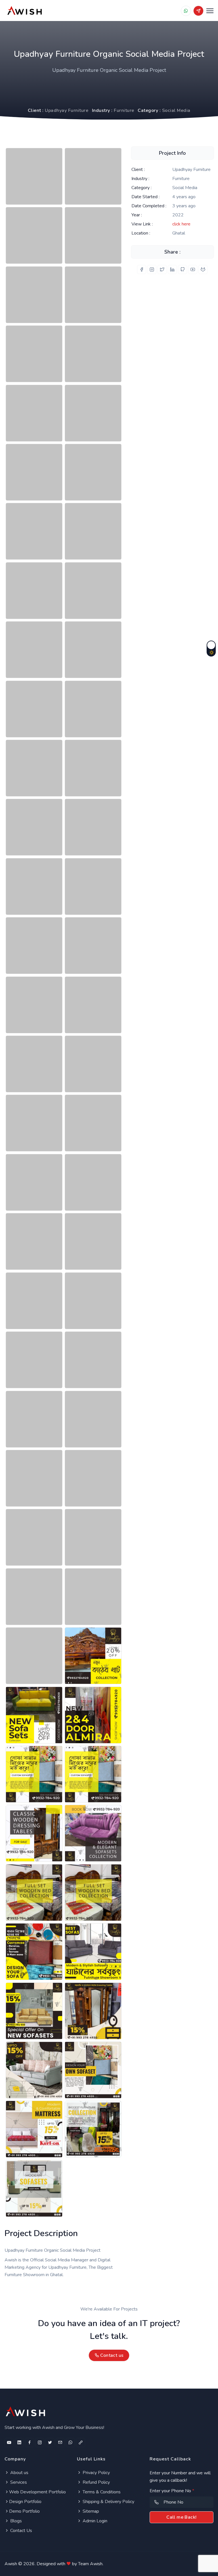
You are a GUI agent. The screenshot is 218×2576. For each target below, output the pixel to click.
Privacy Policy (96, 2473)
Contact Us (21, 2531)
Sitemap (90, 2511)
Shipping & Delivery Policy (108, 2502)
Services (18, 2482)
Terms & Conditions (101, 2492)
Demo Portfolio (24, 2511)
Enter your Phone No (172, 2491)
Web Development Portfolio (37, 2492)
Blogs (15, 2521)
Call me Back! (181, 2517)
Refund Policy (96, 2482)
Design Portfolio (25, 2502)
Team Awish (90, 2564)
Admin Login (94, 2521)
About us (19, 2473)
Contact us (111, 2355)
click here (181, 224)
